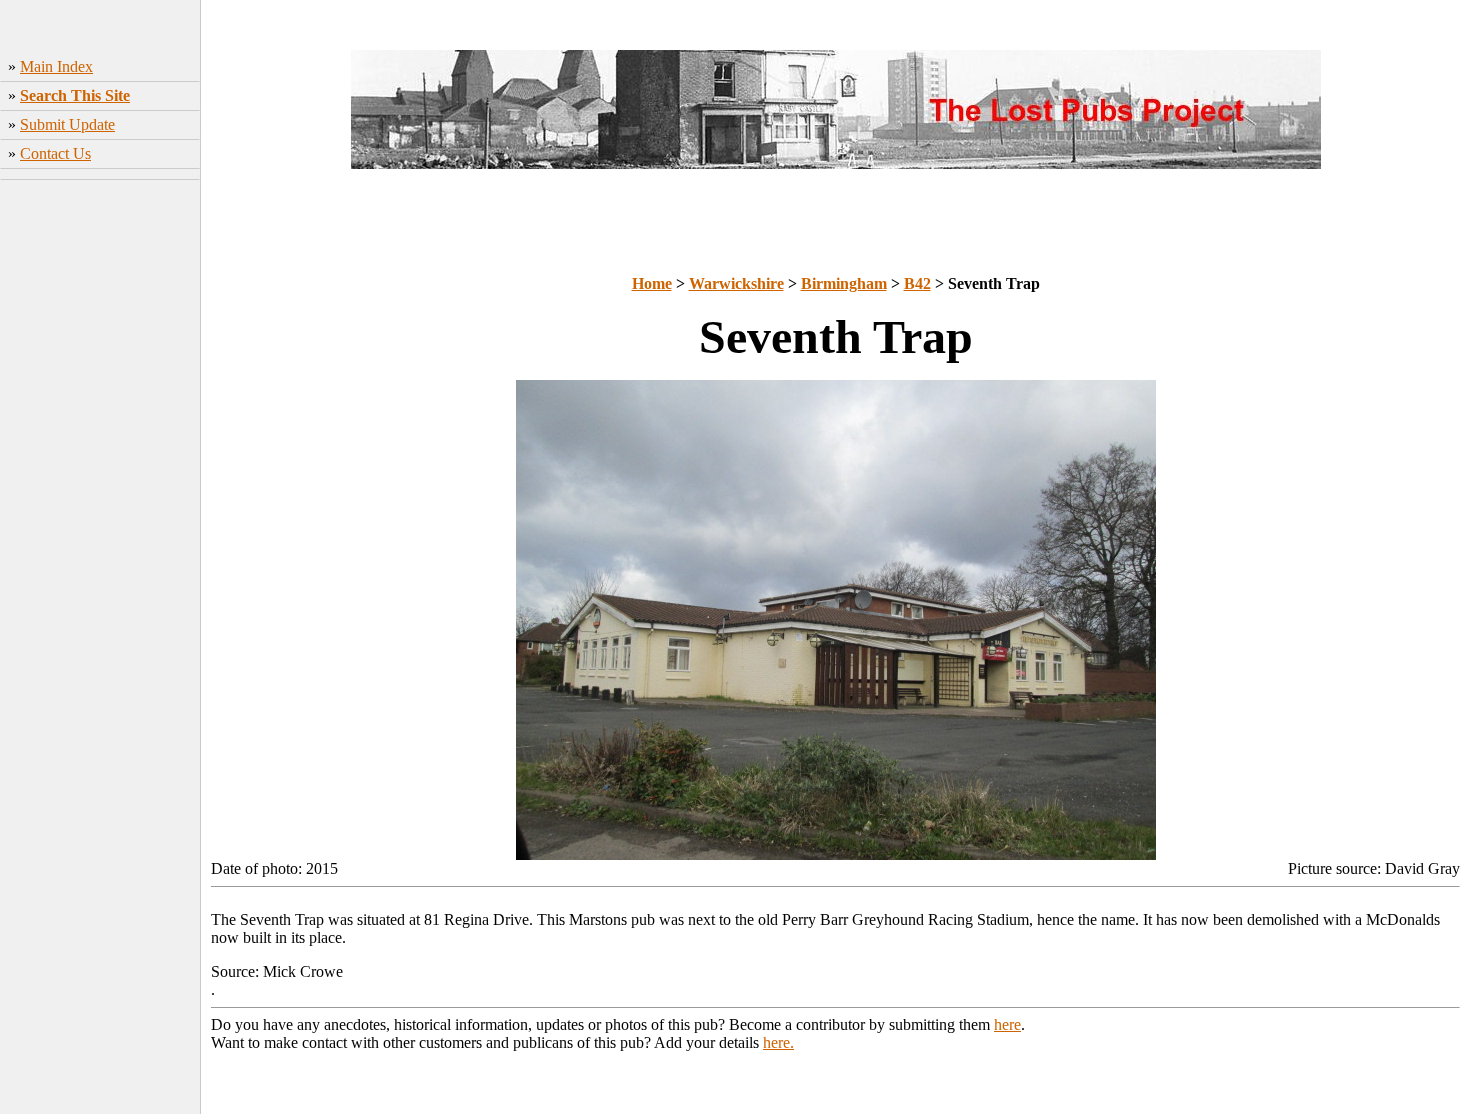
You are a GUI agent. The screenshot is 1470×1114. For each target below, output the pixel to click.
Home (652, 283)
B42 (917, 283)
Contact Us (55, 153)
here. (778, 1042)
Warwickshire (736, 283)
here (1007, 1024)
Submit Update (67, 124)
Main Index (56, 66)
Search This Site (75, 95)
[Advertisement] (100, 501)
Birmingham (844, 283)
